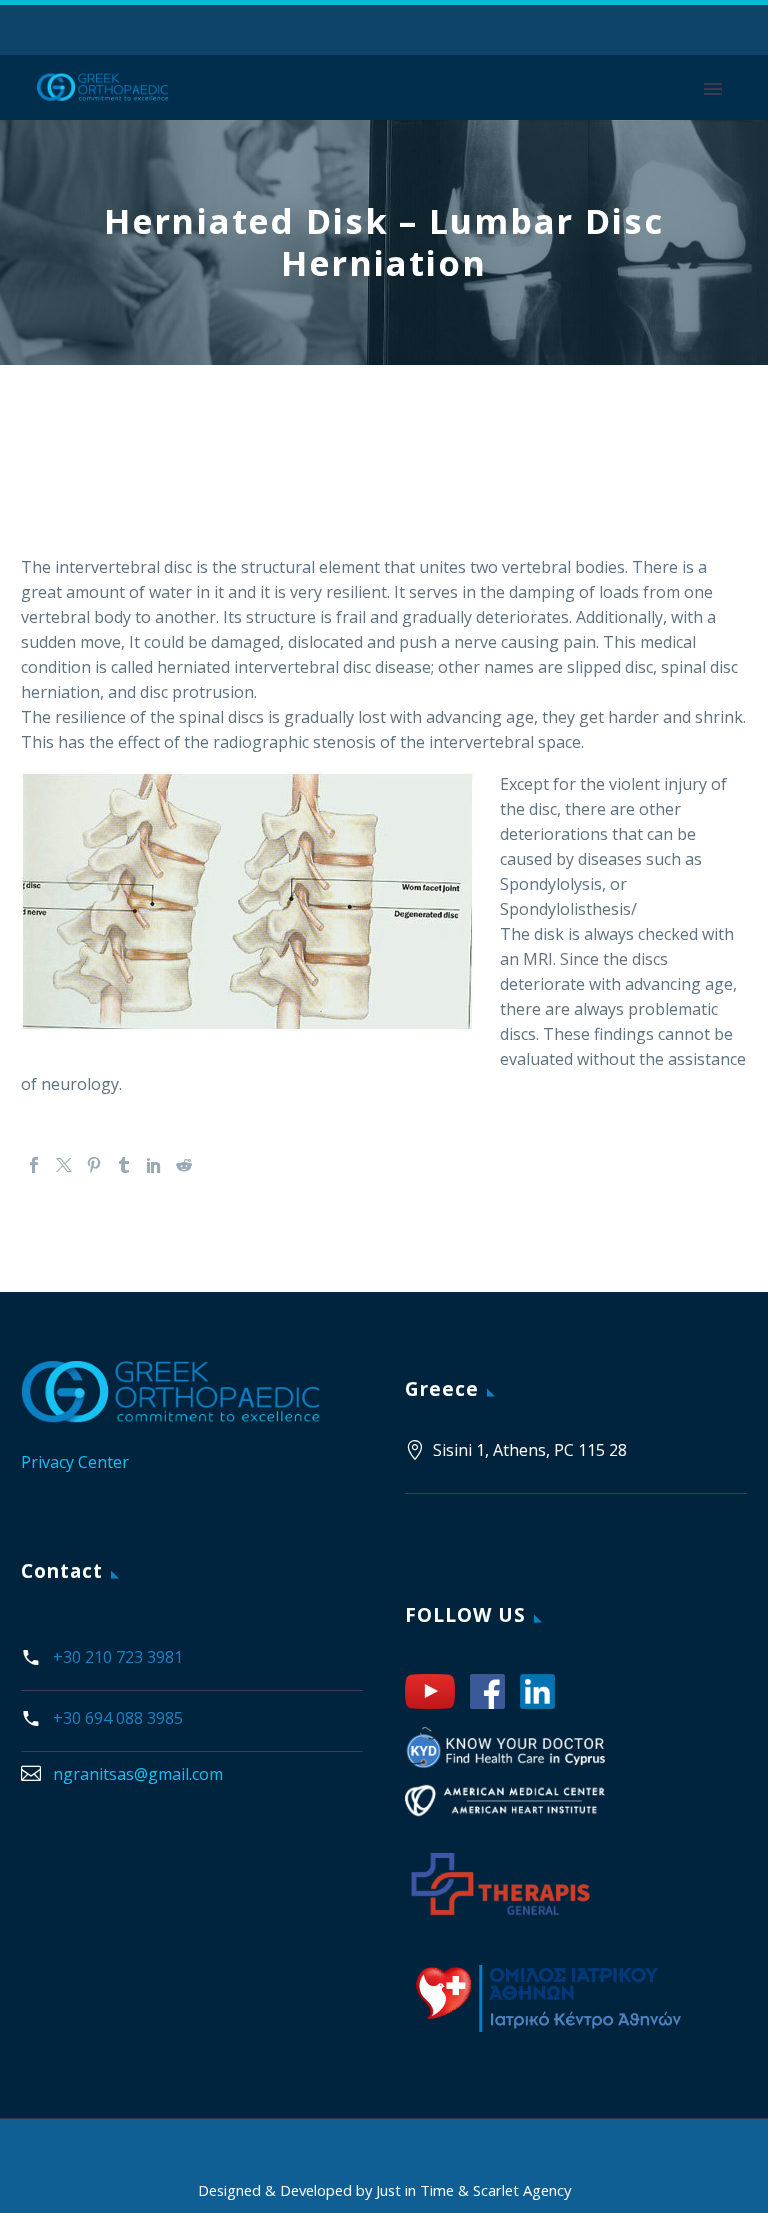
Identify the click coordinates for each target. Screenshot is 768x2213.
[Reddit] (184, 1165)
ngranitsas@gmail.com (138, 1774)
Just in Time (417, 2190)
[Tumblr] (124, 1165)
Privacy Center (75, 1462)
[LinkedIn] (154, 1165)
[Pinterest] (94, 1165)
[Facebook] (34, 1165)
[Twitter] (64, 1165)
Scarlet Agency (522, 2190)
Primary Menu (713, 89)
